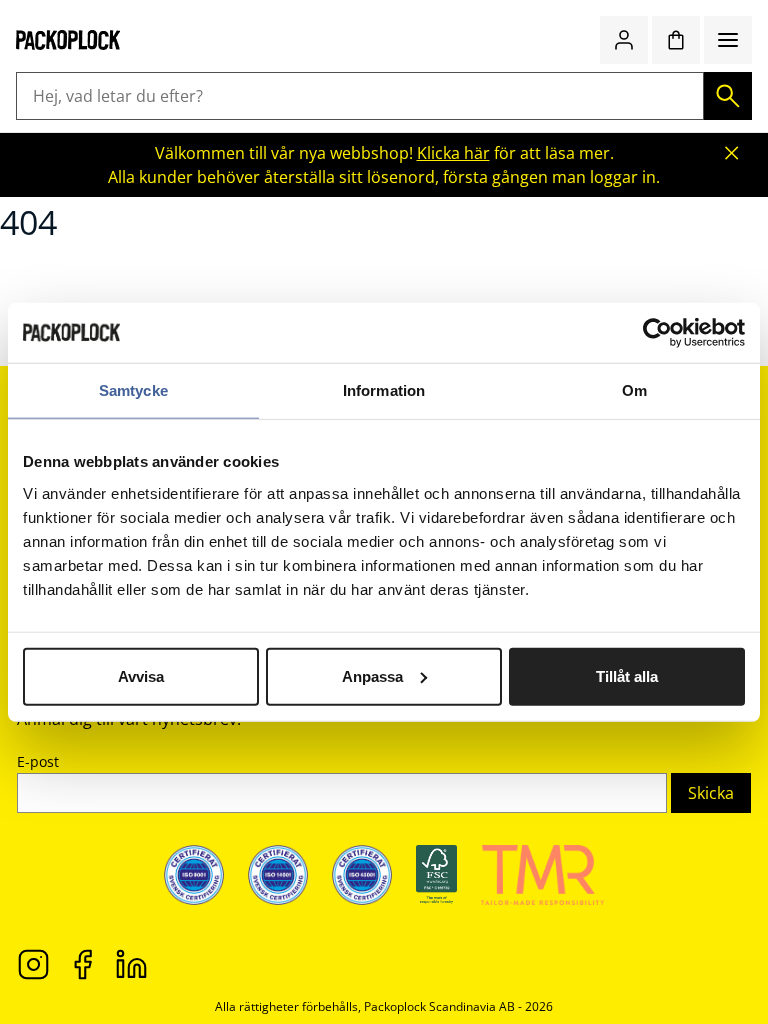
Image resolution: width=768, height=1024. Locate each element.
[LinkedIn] (131, 963)
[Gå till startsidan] (68, 40)
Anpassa (372, 675)
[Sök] (728, 96)
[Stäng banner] (732, 153)
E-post (38, 761)
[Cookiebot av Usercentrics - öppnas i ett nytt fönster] (657, 333)
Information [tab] (384, 390)
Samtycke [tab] (133, 390)
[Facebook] (82, 963)
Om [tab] (634, 390)
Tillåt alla (627, 675)
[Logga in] (624, 40)
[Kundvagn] (676, 40)
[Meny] (728, 40)
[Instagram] (33, 963)
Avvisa (141, 675)
